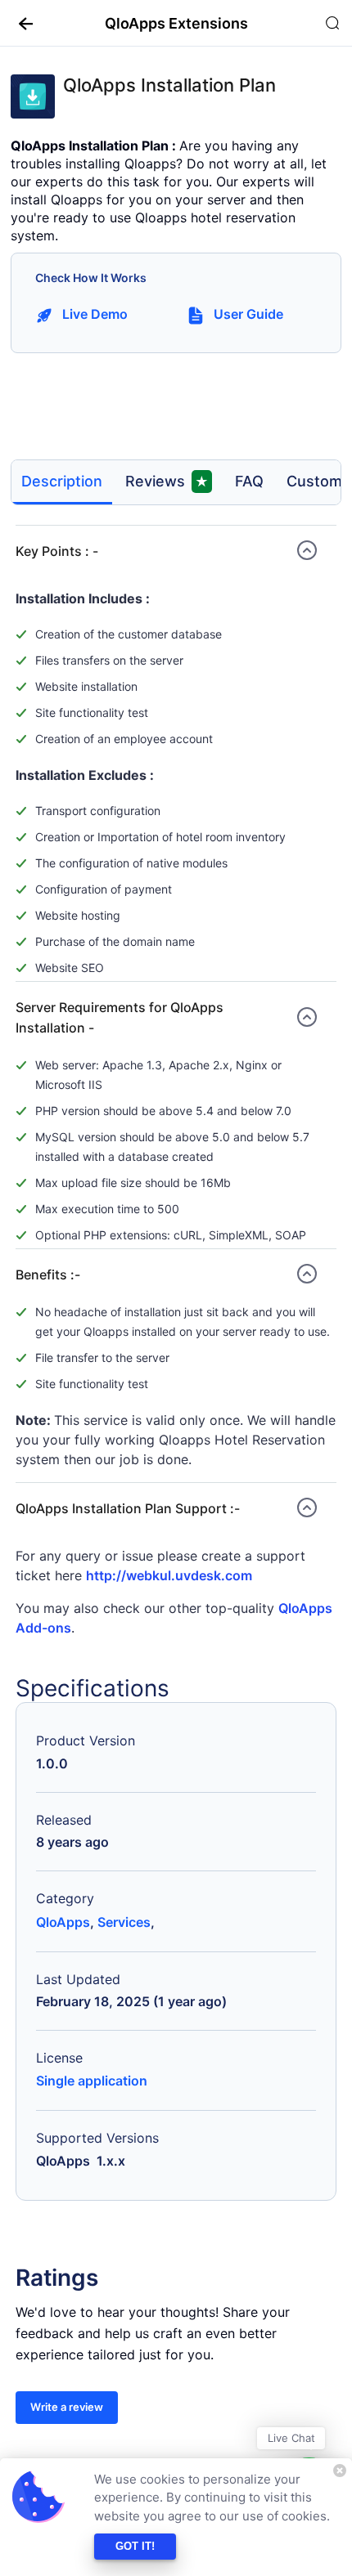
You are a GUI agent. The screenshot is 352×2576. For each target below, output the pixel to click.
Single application (92, 2081)
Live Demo (95, 314)
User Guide (248, 314)
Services (124, 1922)
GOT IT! (135, 2546)
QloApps (63, 1922)
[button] (20, 23)
